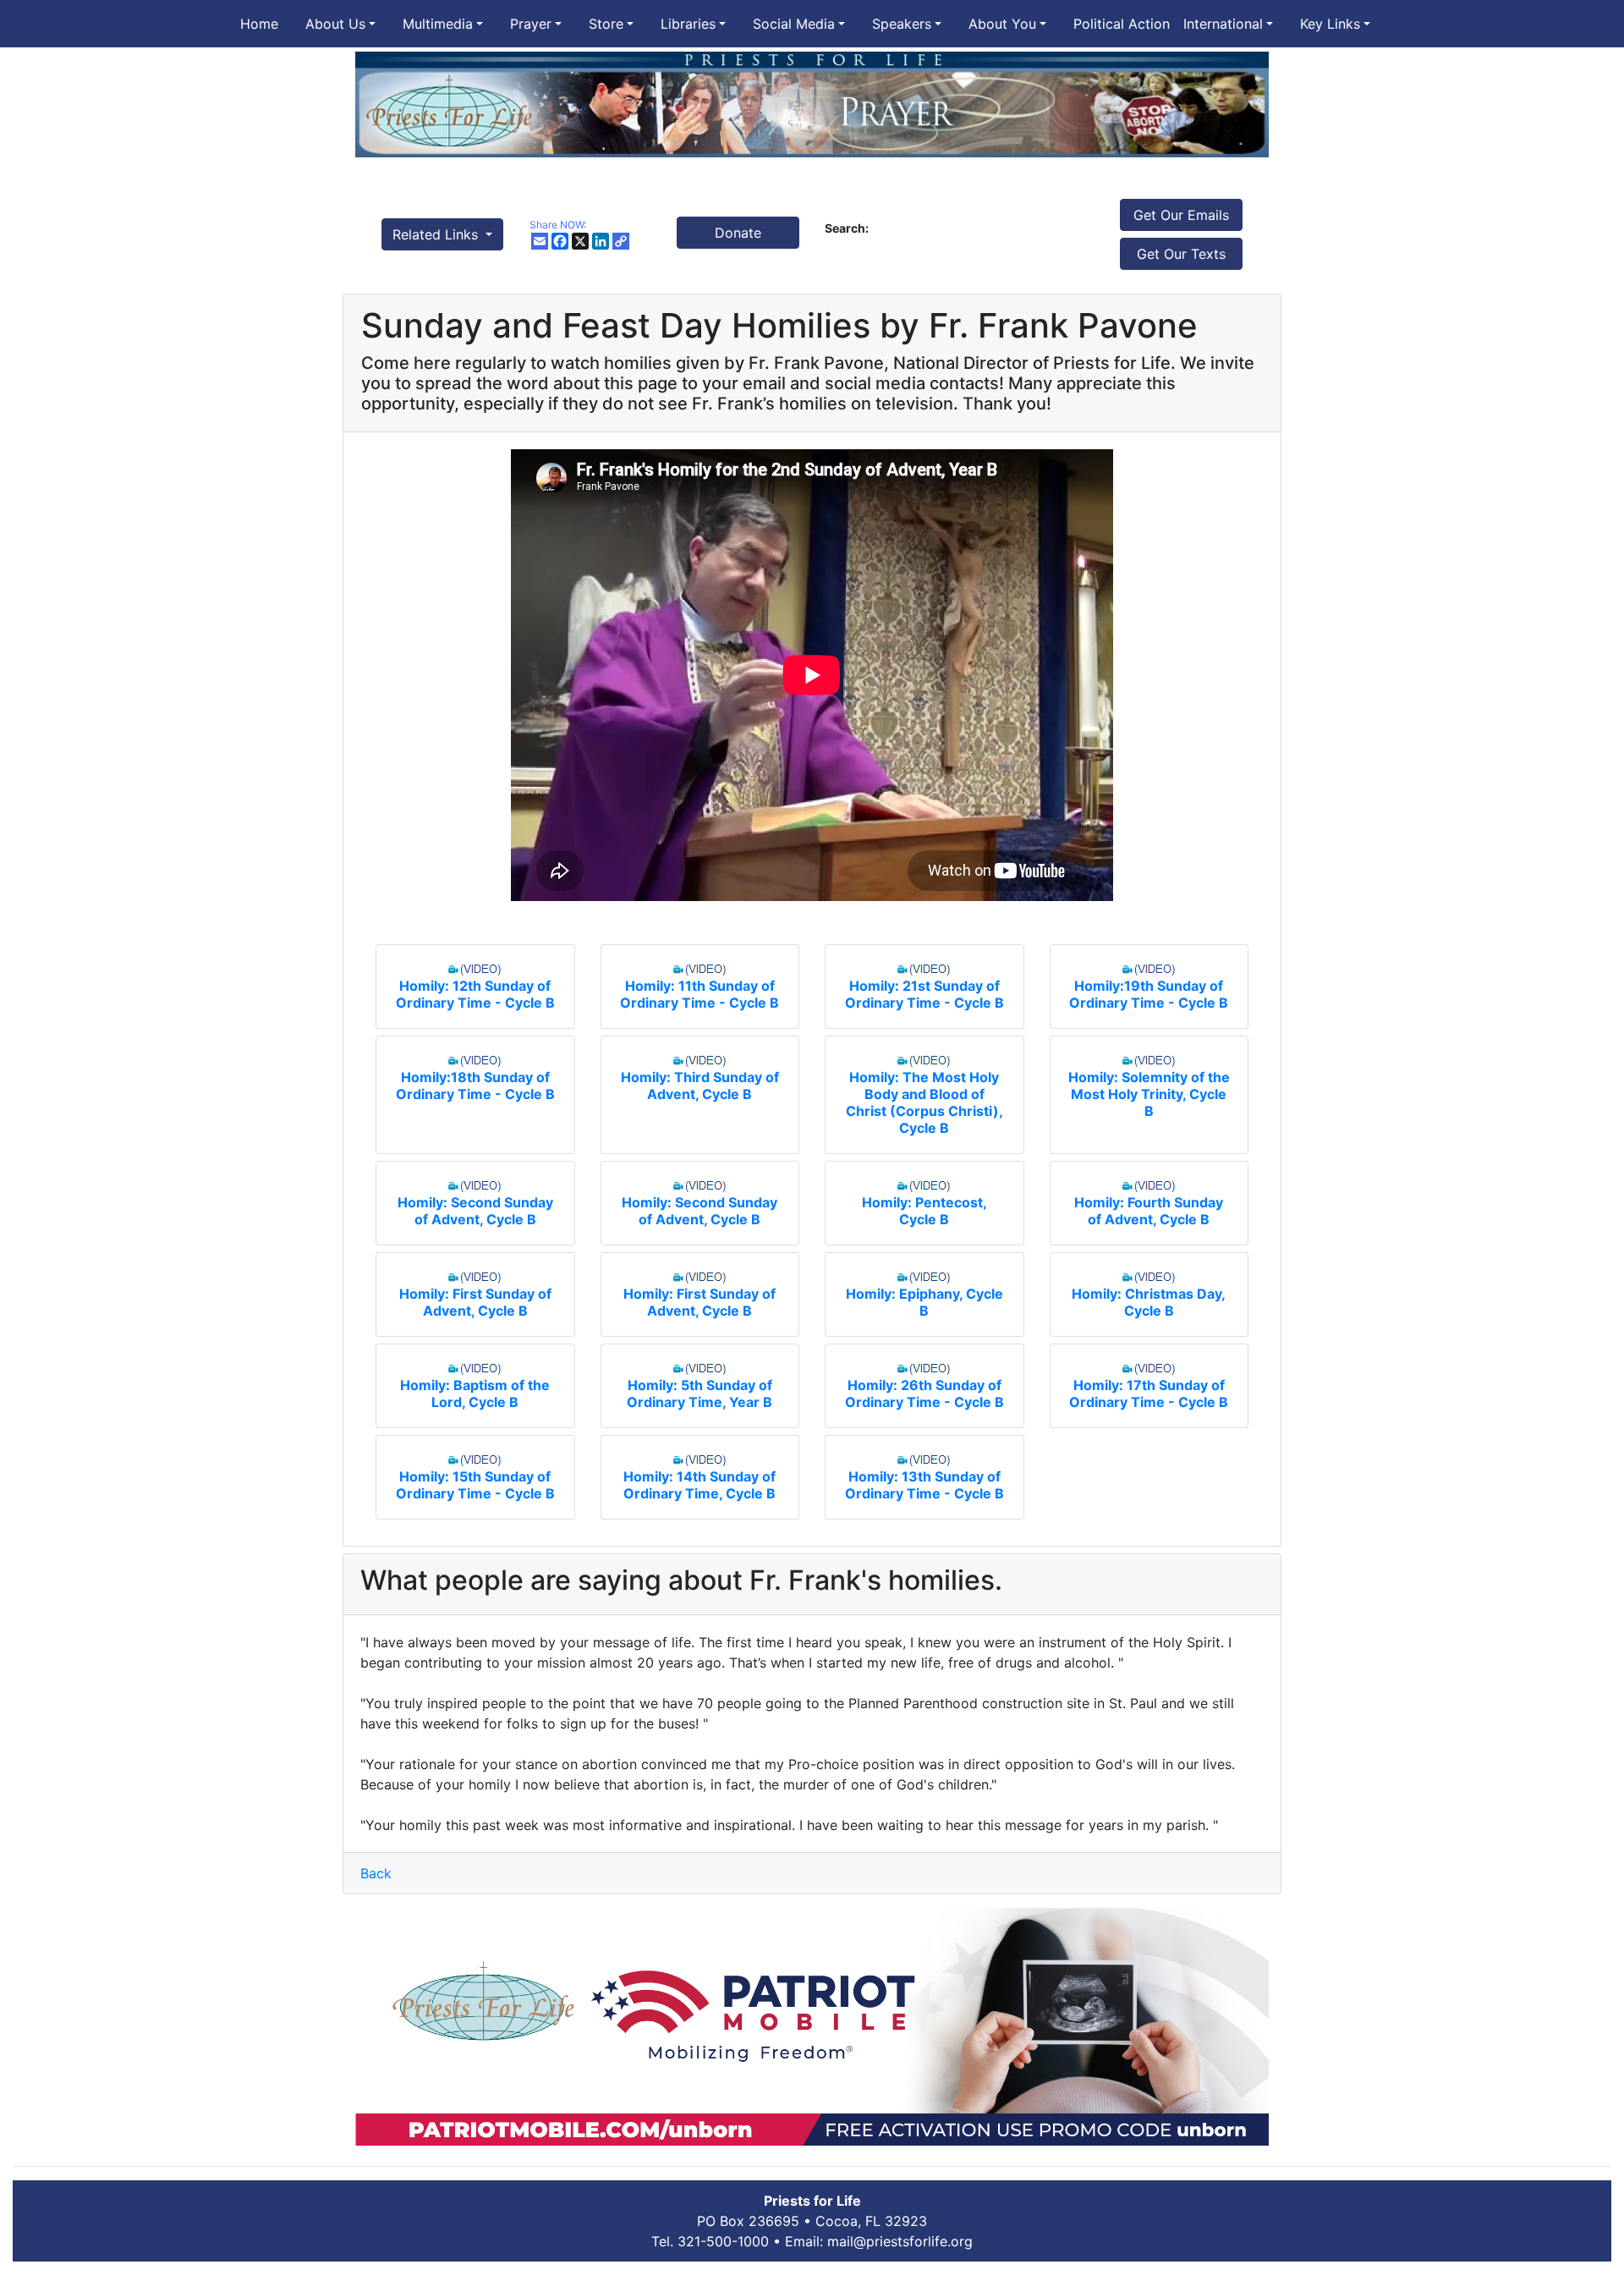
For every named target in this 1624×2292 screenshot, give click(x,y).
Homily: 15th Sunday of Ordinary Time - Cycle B (475, 1485)
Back (376, 1873)
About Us (335, 24)
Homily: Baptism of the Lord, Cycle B (475, 1393)
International (1223, 24)
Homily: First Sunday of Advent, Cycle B (475, 1302)
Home (259, 24)
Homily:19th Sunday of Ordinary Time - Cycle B (1149, 994)
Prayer (531, 24)
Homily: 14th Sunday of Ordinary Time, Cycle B (700, 1485)
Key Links (1330, 24)
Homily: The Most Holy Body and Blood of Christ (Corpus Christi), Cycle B (924, 1102)
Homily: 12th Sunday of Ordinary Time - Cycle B (475, 994)
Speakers (902, 24)
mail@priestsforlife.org (900, 2241)
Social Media (794, 24)
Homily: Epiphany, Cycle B (924, 1302)
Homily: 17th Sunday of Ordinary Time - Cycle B (1149, 1393)
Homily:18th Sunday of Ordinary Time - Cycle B (475, 1086)
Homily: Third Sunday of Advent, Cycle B (700, 1086)
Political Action (1122, 24)
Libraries (688, 24)
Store (606, 24)
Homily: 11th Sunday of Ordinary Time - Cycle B (700, 994)
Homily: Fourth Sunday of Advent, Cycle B (1149, 1211)
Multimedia (438, 24)
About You (1002, 24)
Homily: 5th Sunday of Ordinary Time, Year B (700, 1393)
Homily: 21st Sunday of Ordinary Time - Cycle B (924, 994)
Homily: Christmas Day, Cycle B (1149, 1302)
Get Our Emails (1181, 215)
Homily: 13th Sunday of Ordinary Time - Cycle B (924, 1485)
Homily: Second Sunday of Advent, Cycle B (475, 1211)
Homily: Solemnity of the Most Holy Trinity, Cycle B (1149, 1094)
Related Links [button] (437, 234)
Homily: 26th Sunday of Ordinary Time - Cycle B (924, 1393)
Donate (738, 233)
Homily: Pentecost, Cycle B (924, 1211)
